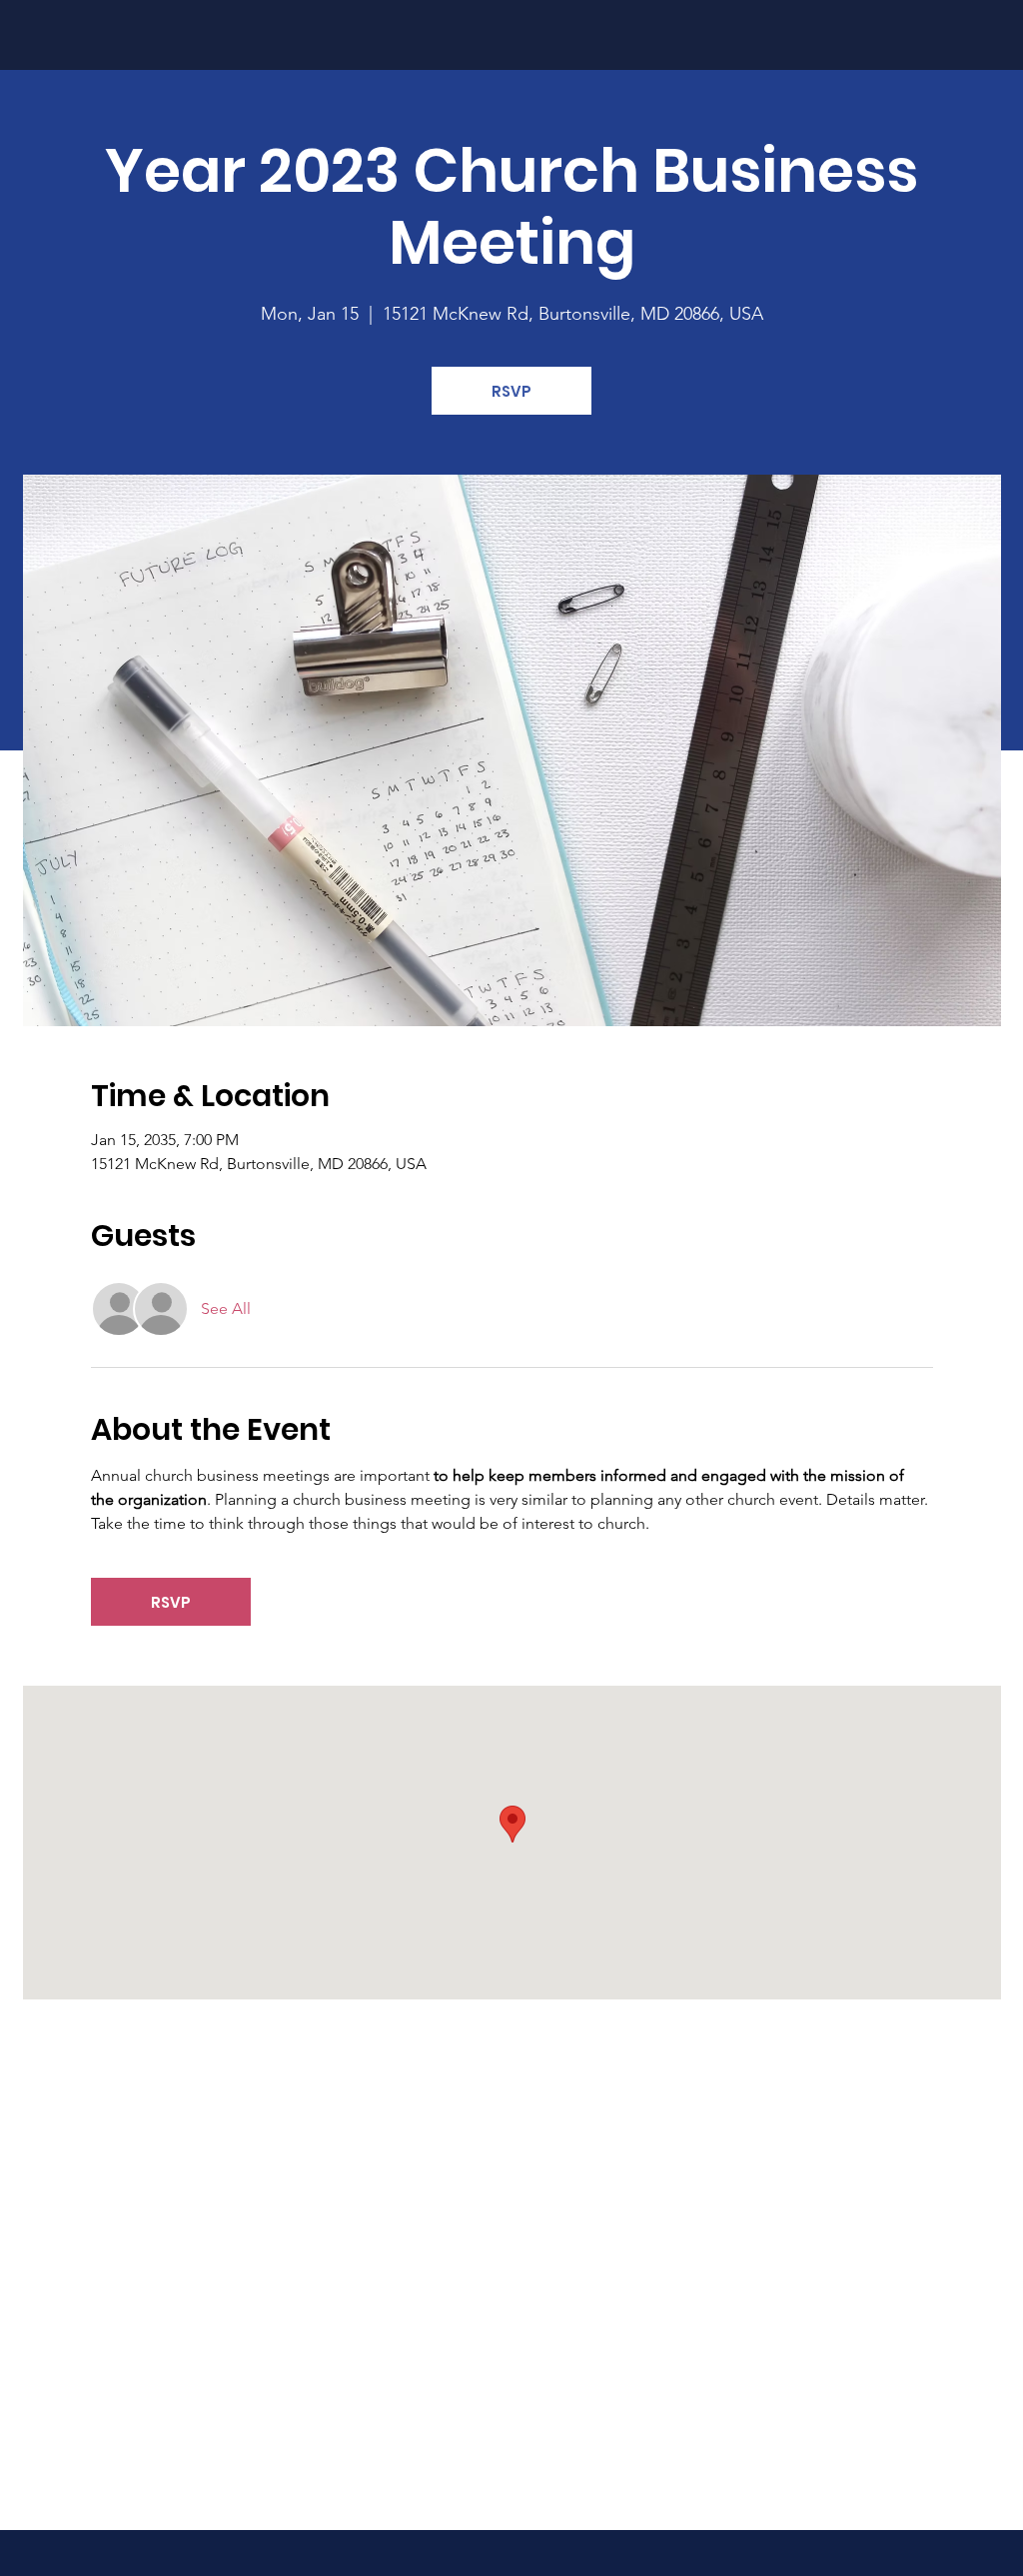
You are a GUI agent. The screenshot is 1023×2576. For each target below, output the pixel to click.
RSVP (511, 391)
